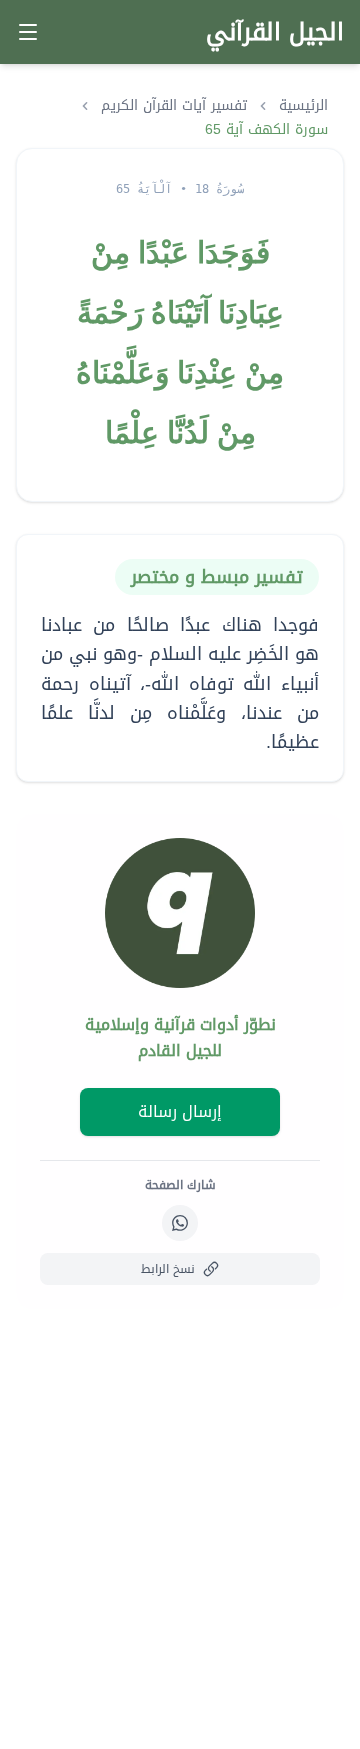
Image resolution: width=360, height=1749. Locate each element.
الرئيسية (303, 106)
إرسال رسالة (180, 1111)
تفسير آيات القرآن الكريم (174, 106)
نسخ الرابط (168, 1269)
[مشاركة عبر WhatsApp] (180, 1223)
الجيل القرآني (275, 32)
